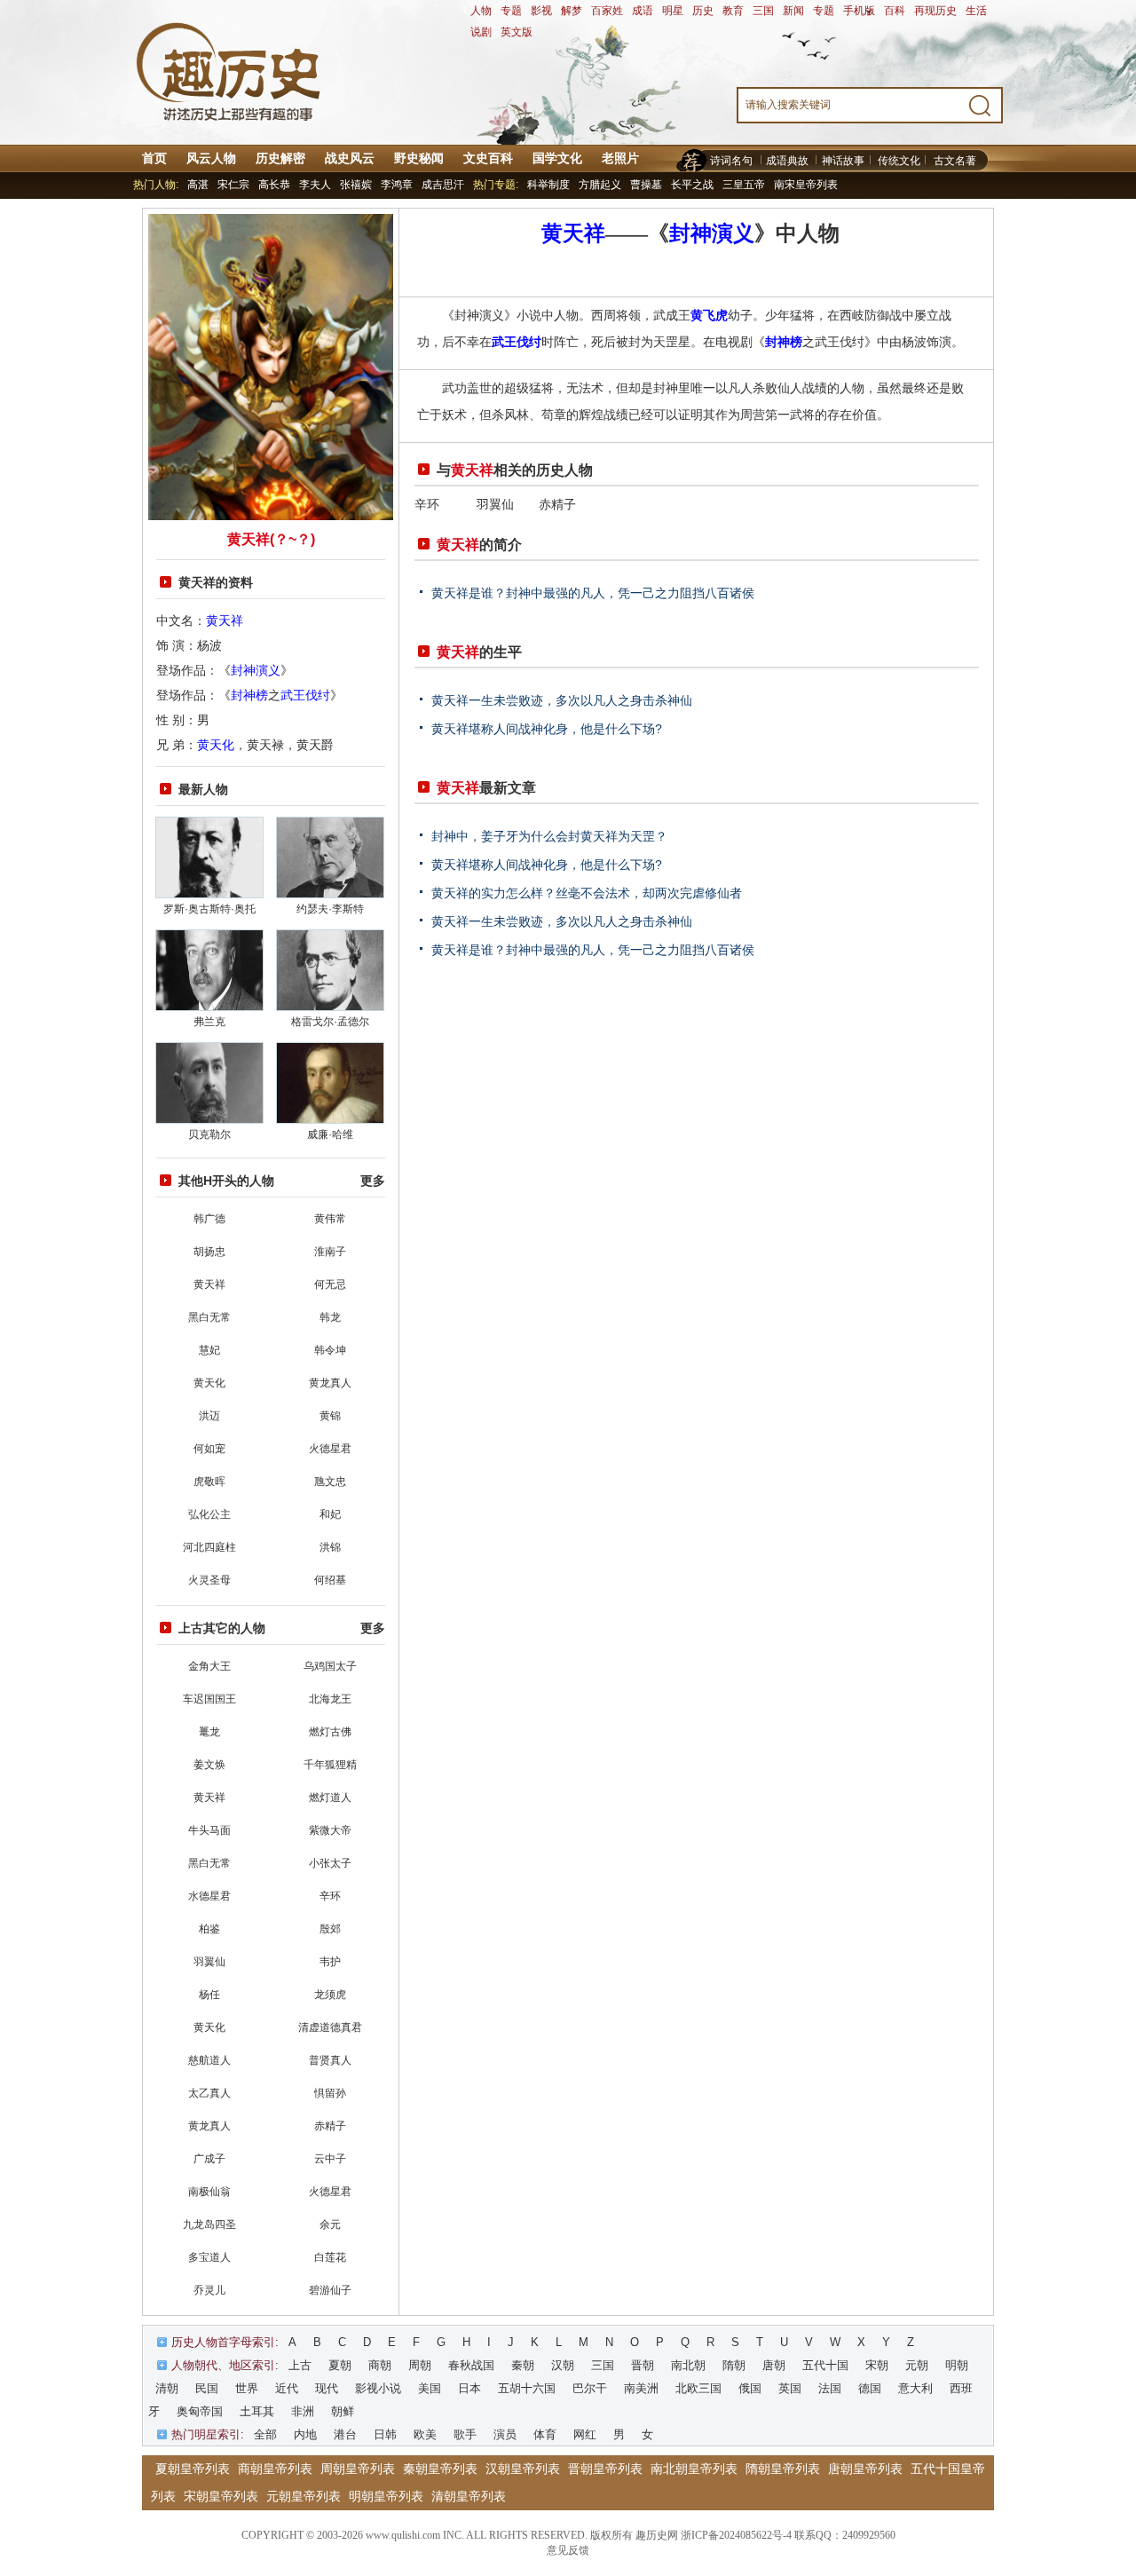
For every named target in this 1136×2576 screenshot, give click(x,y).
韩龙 (330, 1317)
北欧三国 (698, 2388)
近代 (287, 2388)
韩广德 (209, 1219)
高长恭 (274, 185)
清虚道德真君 (330, 2027)
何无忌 (330, 1284)
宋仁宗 (233, 185)
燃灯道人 (330, 1798)
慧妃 (209, 1350)
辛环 (330, 1896)
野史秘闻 (419, 158)
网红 (585, 2434)
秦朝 (523, 2365)
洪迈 (209, 1416)
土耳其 (257, 2411)
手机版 (859, 11)
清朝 (167, 2388)
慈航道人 (209, 2060)
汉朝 (563, 2365)
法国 (830, 2388)
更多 (373, 1181)
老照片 (620, 158)
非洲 (303, 2411)
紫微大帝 (330, 1830)
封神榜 (249, 695)
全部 (265, 2434)
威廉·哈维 (330, 1134)
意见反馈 (568, 2550)
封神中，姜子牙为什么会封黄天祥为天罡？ (549, 836)
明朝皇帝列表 (386, 2496)
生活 (976, 11)
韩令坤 (330, 1350)
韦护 (330, 1962)
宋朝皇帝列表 (221, 2496)
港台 (345, 2434)
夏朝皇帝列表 (193, 2469)
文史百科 (488, 158)
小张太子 (330, 1863)
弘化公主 (209, 1514)
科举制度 (548, 185)
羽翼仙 (209, 1962)
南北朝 (688, 2365)
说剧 (481, 32)
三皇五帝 (744, 185)
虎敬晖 (209, 1482)
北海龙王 (330, 1699)
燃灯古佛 (330, 1732)
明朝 (957, 2365)
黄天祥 (225, 620)
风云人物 (211, 158)
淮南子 (330, 1252)
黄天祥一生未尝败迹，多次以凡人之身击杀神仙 (562, 700)
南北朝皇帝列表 (694, 2469)
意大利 (915, 2388)
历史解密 (280, 158)
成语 (643, 11)
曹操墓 (646, 185)
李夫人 (315, 185)
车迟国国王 (209, 1699)
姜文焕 (209, 1765)
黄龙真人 (330, 1383)
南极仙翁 (209, 2192)
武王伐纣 (305, 695)
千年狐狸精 (330, 1765)
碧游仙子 (330, 2290)
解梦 (572, 11)
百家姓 (607, 11)
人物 (481, 11)
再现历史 (935, 11)
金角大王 (209, 1666)
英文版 (517, 32)
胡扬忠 (209, 1252)
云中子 (330, 2159)
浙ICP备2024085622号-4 (736, 2535)
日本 (469, 2388)
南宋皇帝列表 (806, 185)
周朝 (420, 2365)
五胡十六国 (527, 2388)
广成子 (209, 2159)
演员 (505, 2434)
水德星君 (209, 1896)
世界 (247, 2388)
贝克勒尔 (209, 1134)
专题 (511, 11)
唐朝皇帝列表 (865, 2469)
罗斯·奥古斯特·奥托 (209, 909)
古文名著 (955, 161)
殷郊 (330, 1929)
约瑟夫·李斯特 (330, 909)
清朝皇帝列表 (469, 2496)
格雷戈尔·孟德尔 (330, 1022)
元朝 (917, 2365)
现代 (327, 2388)
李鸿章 (397, 185)
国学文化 (557, 158)
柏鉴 (209, 1929)
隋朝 (734, 2365)
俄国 (750, 2388)
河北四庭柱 (209, 1547)
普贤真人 (330, 2060)
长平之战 (692, 185)
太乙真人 (209, 2093)
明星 (673, 11)
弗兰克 (209, 1022)
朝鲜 (343, 2411)
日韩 (385, 2434)
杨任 (209, 1995)
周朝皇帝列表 (358, 2469)
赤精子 (330, 2126)
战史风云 (350, 158)
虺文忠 (330, 1482)
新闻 (793, 11)
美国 (430, 2388)
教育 (733, 11)
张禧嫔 (356, 185)
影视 (541, 11)
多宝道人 (209, 2257)
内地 (305, 2434)
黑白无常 (209, 1317)
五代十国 (825, 2365)
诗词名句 (731, 161)
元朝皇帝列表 (304, 2496)
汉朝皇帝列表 (523, 2469)
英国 (790, 2388)
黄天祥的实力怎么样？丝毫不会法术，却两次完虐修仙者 (587, 893)
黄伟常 (330, 1219)
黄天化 (216, 745)
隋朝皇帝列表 (783, 2469)
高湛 (198, 185)
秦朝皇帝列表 (440, 2469)
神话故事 (843, 161)
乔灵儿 (209, 2290)
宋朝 (877, 2365)
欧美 (425, 2434)
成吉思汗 (443, 185)
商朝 (380, 2365)
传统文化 (899, 161)
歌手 (465, 2434)
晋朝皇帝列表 (605, 2469)
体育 (545, 2434)
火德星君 (330, 1449)
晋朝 (643, 2365)
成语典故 (787, 161)
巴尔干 (590, 2388)
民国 (207, 2388)
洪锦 (330, 1547)
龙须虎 (330, 1995)
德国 (870, 2388)
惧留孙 (330, 2093)
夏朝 (340, 2365)
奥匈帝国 (200, 2411)
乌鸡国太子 (330, 1666)
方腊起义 (600, 185)
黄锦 (330, 1416)
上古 (300, 2365)
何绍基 (330, 1580)
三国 (763, 11)
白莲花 (330, 2257)
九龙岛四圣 (209, 2224)
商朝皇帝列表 (275, 2469)
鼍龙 (209, 1732)
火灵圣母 (209, 1580)
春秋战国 (471, 2365)
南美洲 (641, 2388)
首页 (154, 158)
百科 (895, 11)
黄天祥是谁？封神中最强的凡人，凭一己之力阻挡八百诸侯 (593, 593)
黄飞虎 (709, 315)
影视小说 (378, 2388)
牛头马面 (209, 1830)
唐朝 (774, 2365)
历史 (703, 11)
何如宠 (209, 1449)
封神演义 (256, 670)
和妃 (330, 1514)
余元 (330, 2224)
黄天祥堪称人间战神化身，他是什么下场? (547, 729)
